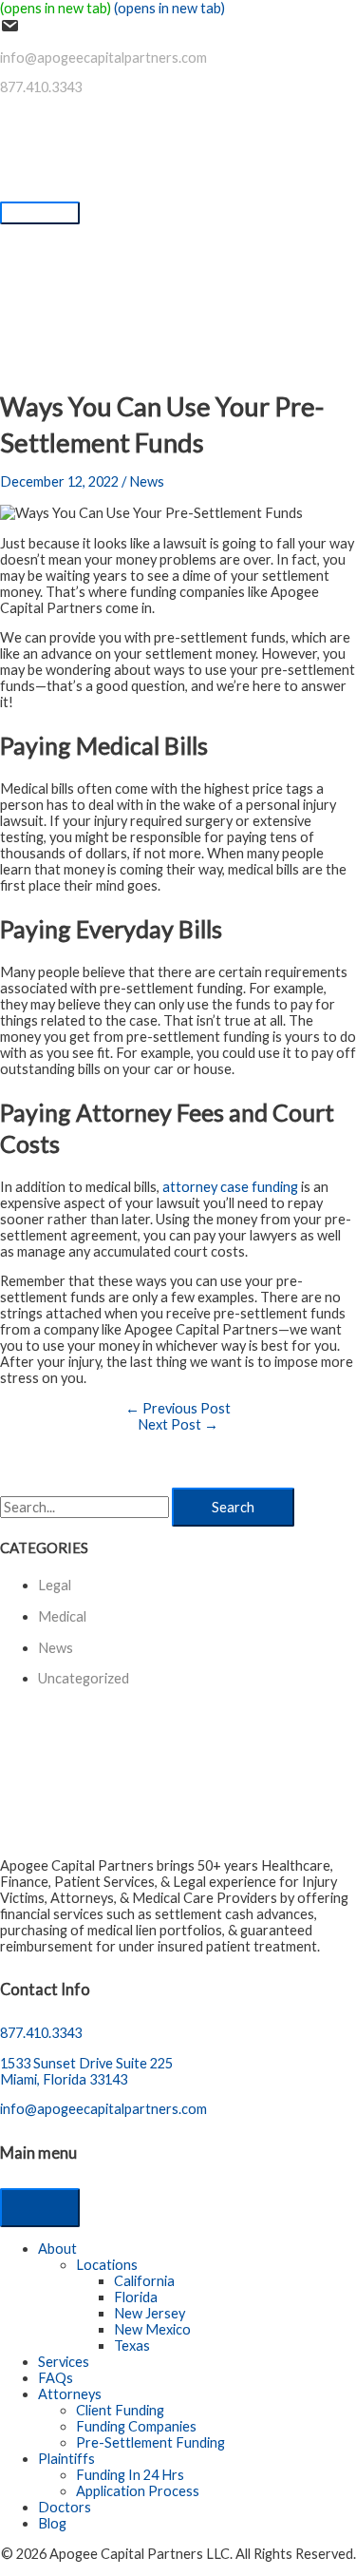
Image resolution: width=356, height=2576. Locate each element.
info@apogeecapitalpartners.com (103, 58)
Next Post (178, 1424)
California (144, 2281)
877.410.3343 (41, 87)
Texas (132, 2345)
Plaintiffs (66, 2459)
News (147, 481)
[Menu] (40, 2208)
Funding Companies (136, 2426)
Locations (107, 2265)
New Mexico (152, 2329)
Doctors (65, 2507)
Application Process (138, 2491)
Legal (55, 1585)
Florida (136, 2297)
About (57, 2249)
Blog (52, 2523)
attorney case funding (230, 1187)
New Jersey (150, 2313)
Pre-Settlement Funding (150, 2442)
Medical (62, 1616)
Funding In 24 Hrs (130, 2475)
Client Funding (120, 2410)
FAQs (56, 2378)
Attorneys (70, 2394)
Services (64, 2362)
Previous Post (178, 1408)
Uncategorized (84, 1678)
